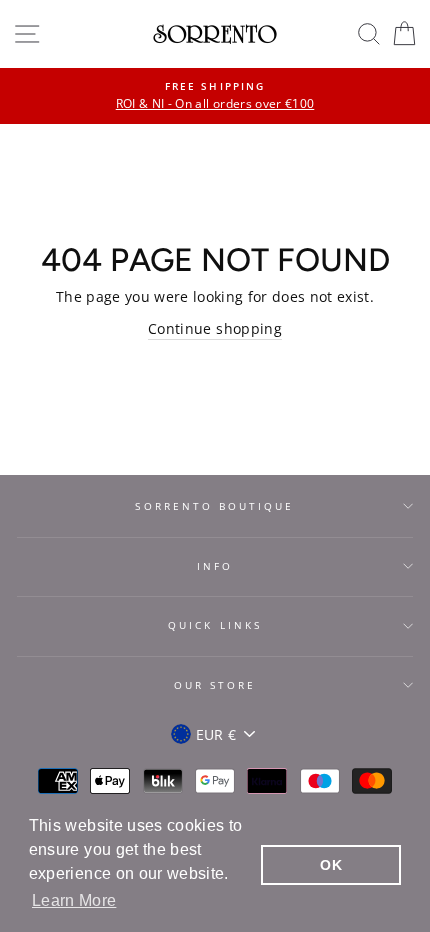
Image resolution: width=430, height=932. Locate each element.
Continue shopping (215, 328)
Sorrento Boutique (214, 506)
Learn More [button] (74, 900)
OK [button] (331, 865)
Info (215, 566)
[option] (215, 96)
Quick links (215, 625)
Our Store (215, 685)
